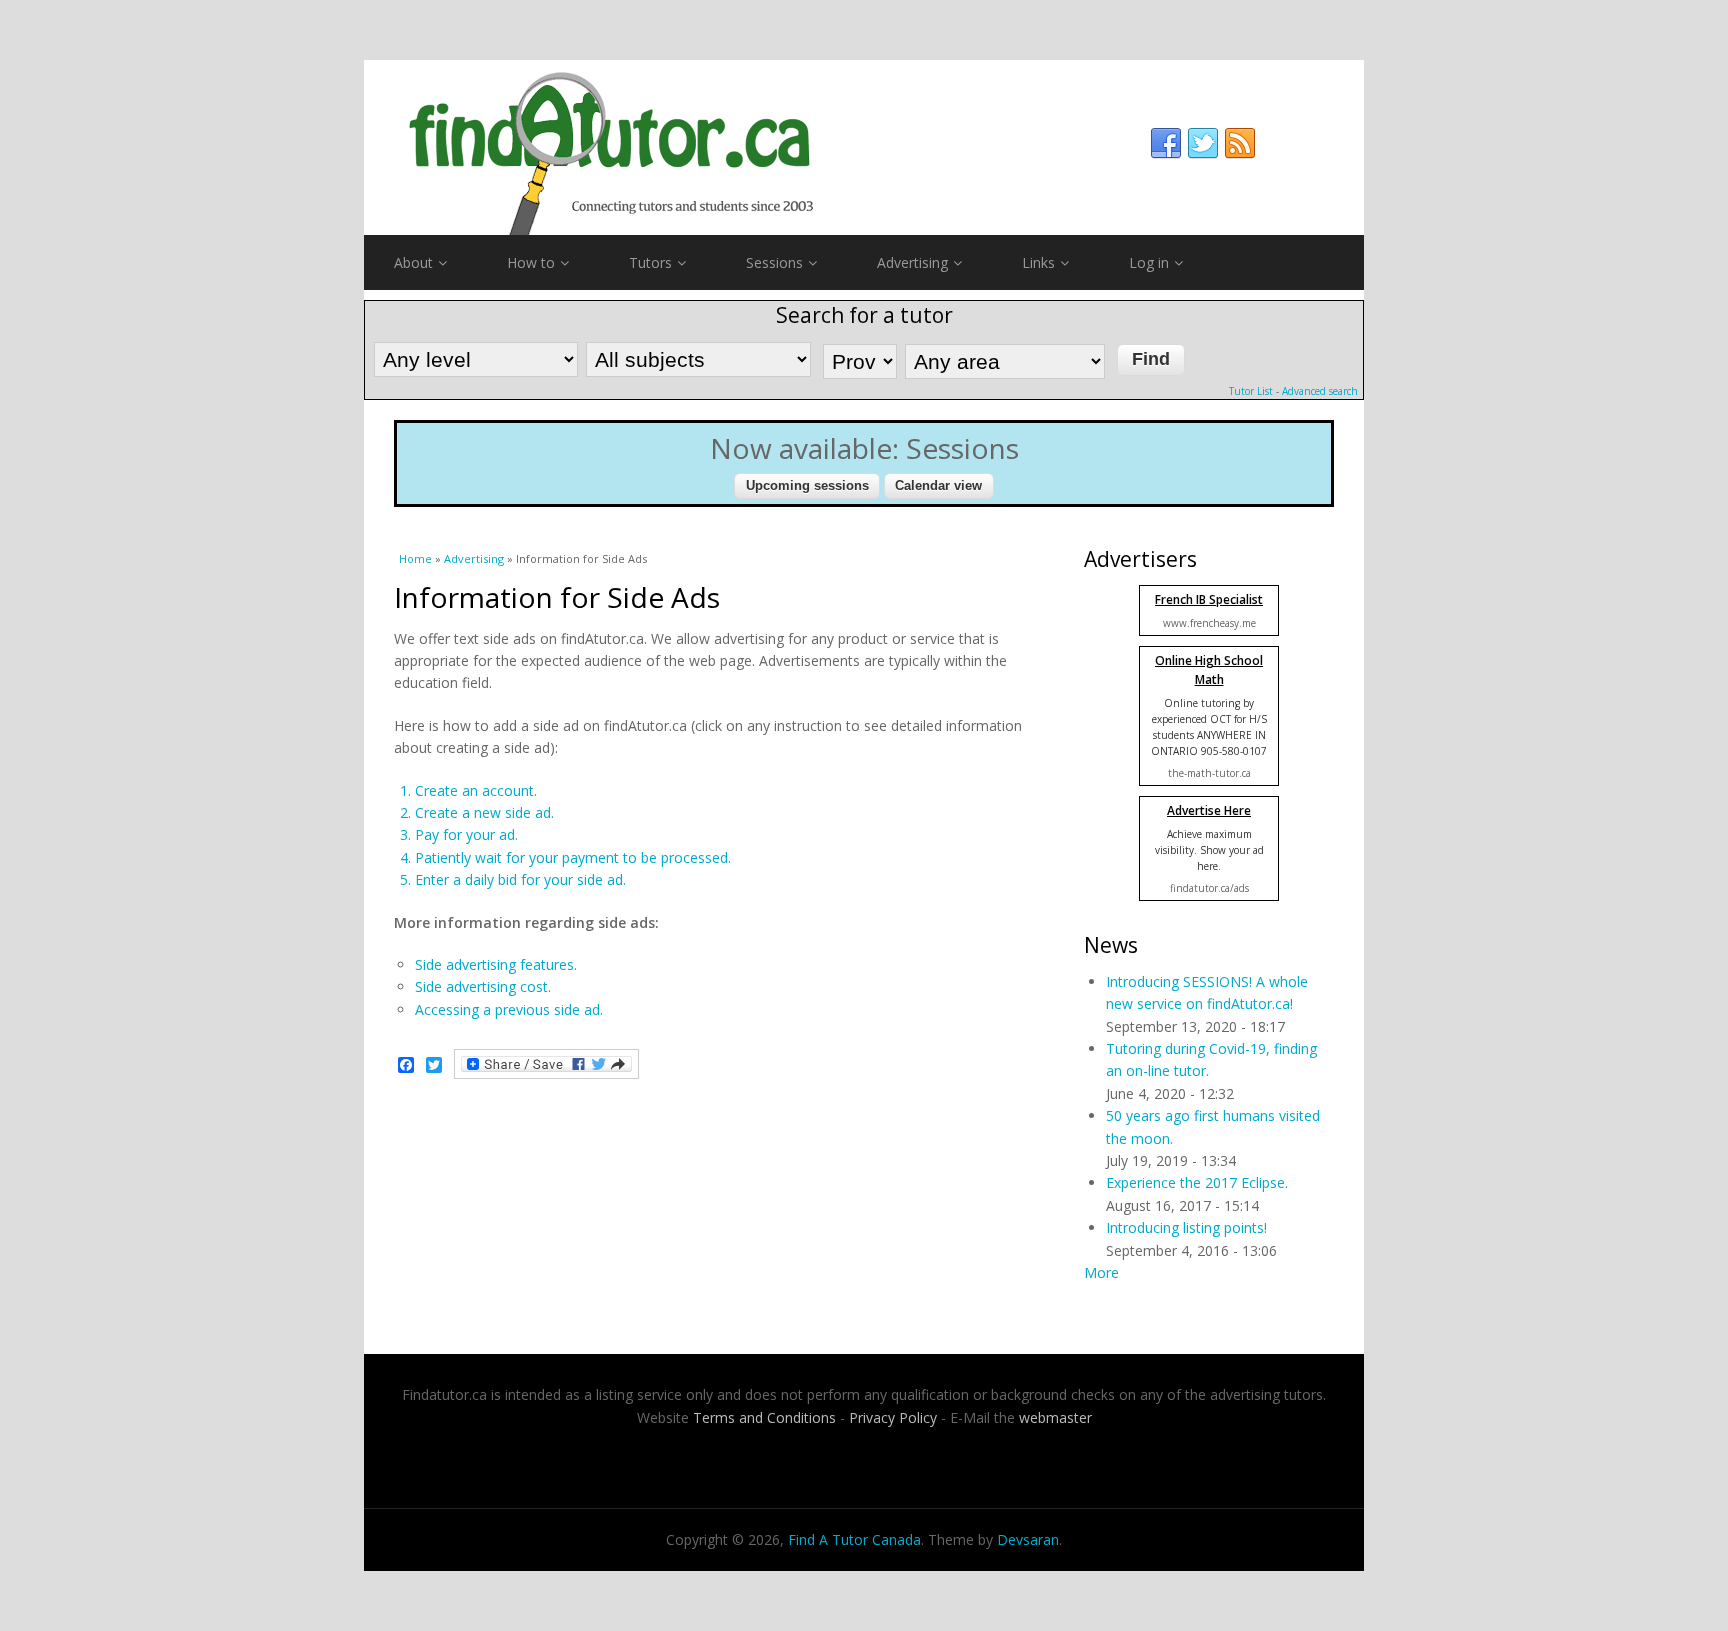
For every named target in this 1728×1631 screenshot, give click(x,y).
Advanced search (1320, 391)
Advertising (912, 262)
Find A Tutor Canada (854, 1539)
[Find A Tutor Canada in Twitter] (1203, 144)
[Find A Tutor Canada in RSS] (1240, 144)
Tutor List (1251, 391)
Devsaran (1028, 1539)
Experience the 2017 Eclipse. (1197, 1182)
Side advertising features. (496, 964)
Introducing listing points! (1186, 1227)
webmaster (1055, 1417)
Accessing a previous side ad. (509, 1009)
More (1101, 1272)
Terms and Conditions (764, 1417)
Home (415, 558)
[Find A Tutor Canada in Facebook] (1166, 144)
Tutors (650, 262)
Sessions (774, 262)
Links (1038, 262)
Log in (1149, 262)
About (413, 262)
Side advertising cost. (483, 986)
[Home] (864, 147)
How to (531, 262)
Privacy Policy (893, 1417)
